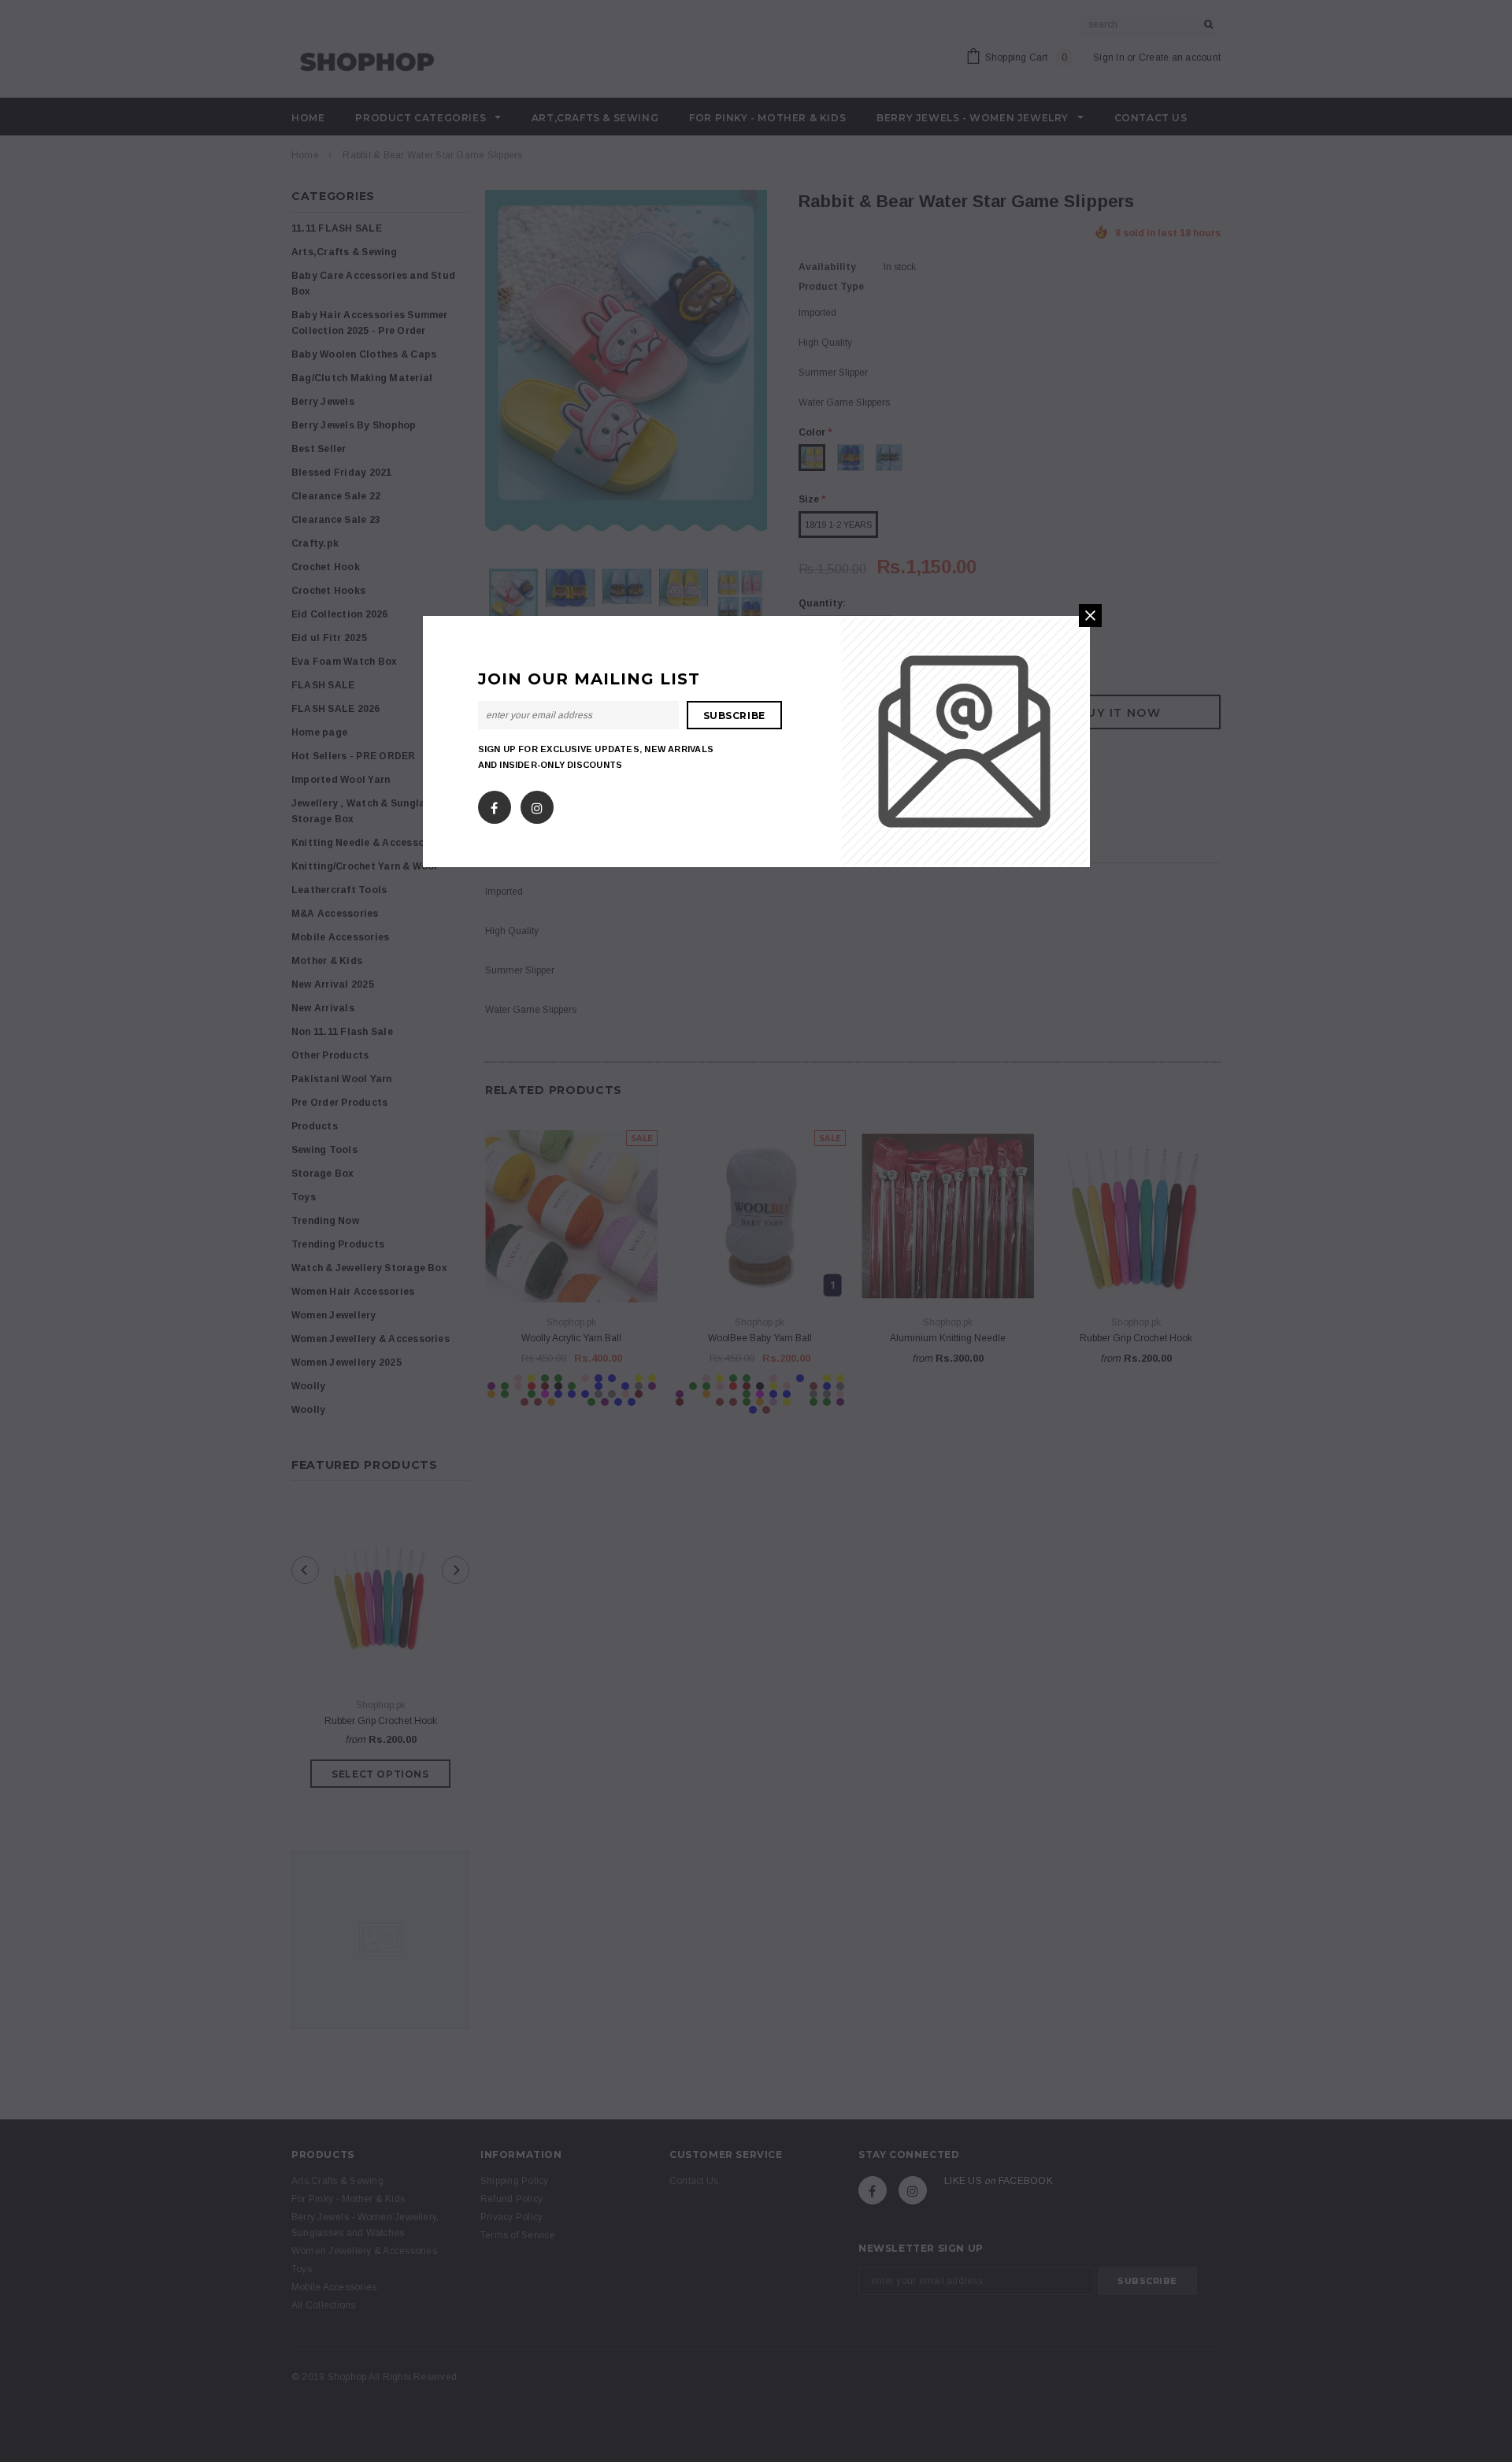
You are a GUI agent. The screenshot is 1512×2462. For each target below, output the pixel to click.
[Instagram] (537, 804)
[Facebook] (494, 804)
